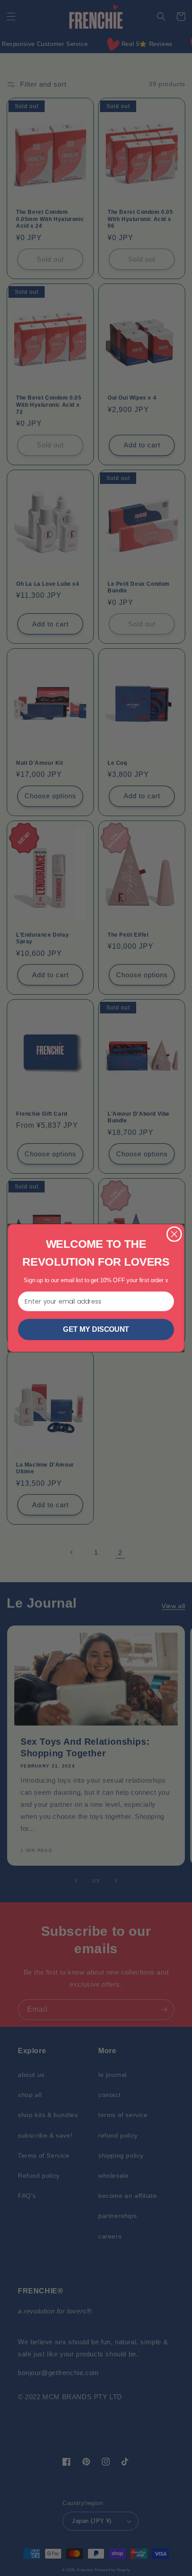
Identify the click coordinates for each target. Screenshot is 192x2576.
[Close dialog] (174, 1234)
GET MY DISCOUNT (96, 1330)
